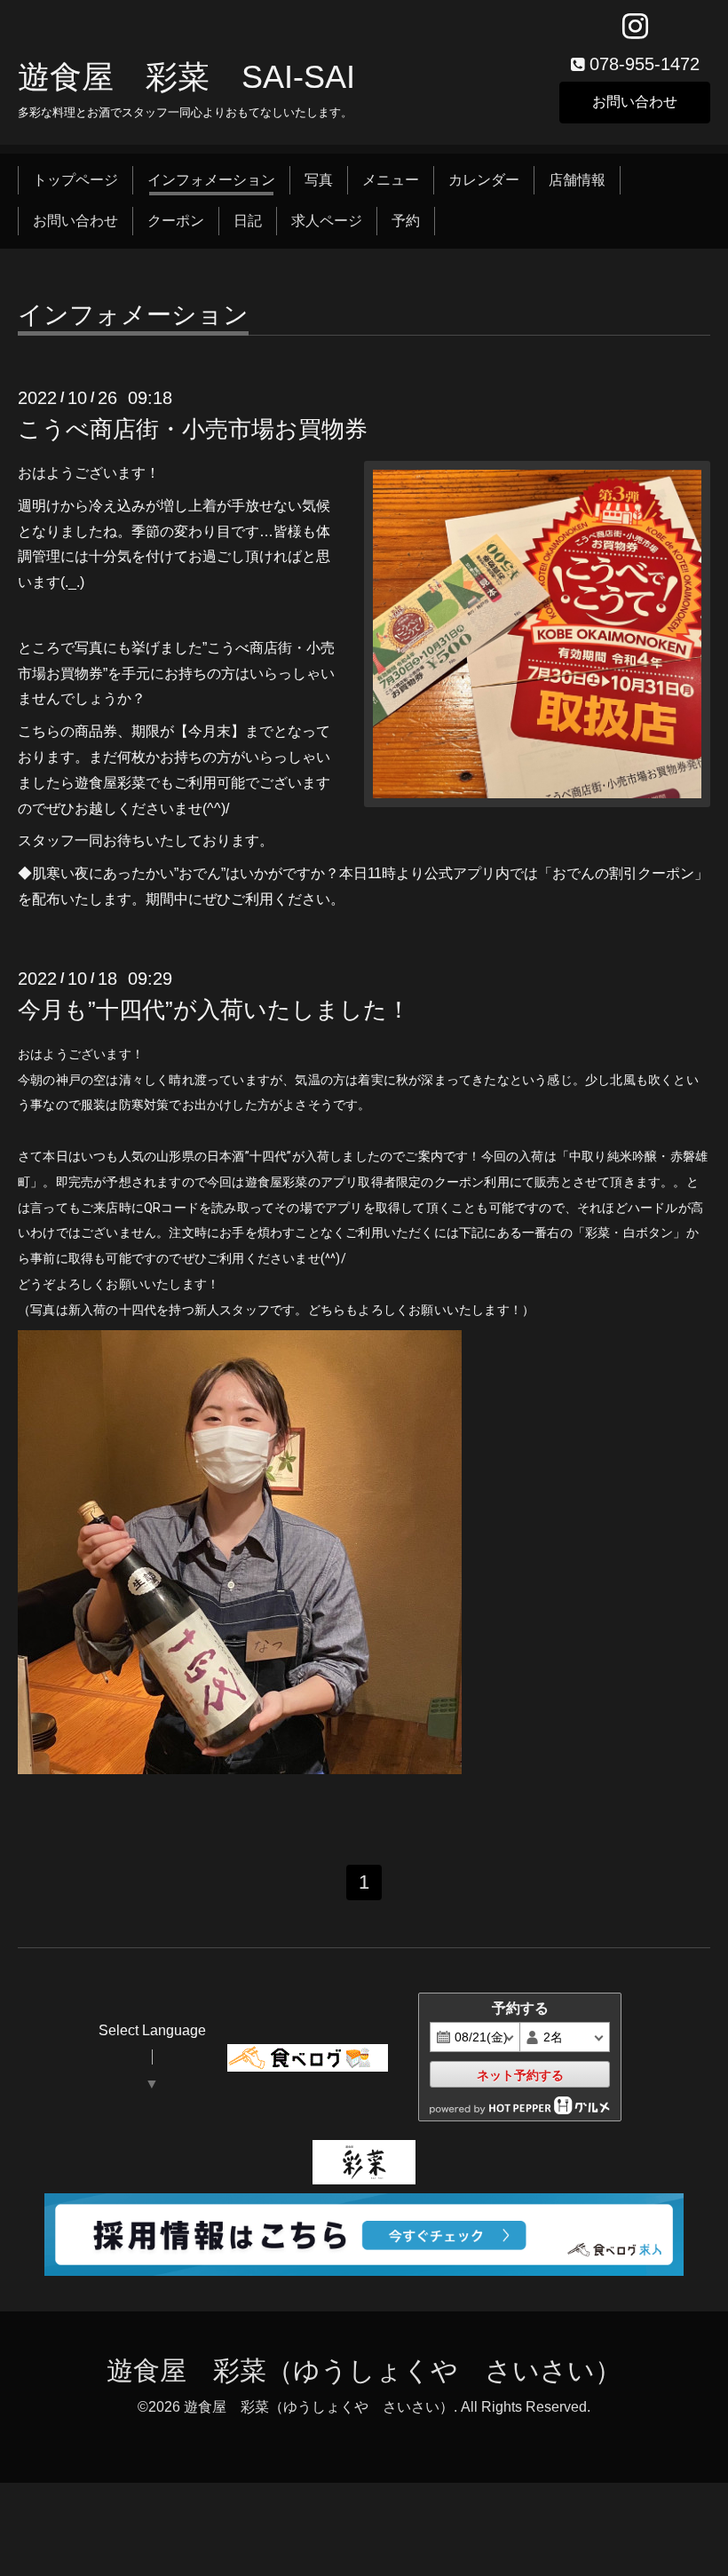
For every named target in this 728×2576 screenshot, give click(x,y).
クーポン (176, 221)
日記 (248, 221)
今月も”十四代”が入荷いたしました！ (214, 1010)
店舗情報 (577, 180)
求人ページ (327, 221)
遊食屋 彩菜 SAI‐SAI (186, 77)
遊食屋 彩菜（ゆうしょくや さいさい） (364, 2370)
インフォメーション (211, 180)
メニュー (391, 180)
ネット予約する (520, 2075)
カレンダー (484, 180)
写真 (319, 180)
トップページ (75, 180)
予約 (406, 221)
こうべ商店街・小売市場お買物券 (193, 429)
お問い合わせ (635, 102)
